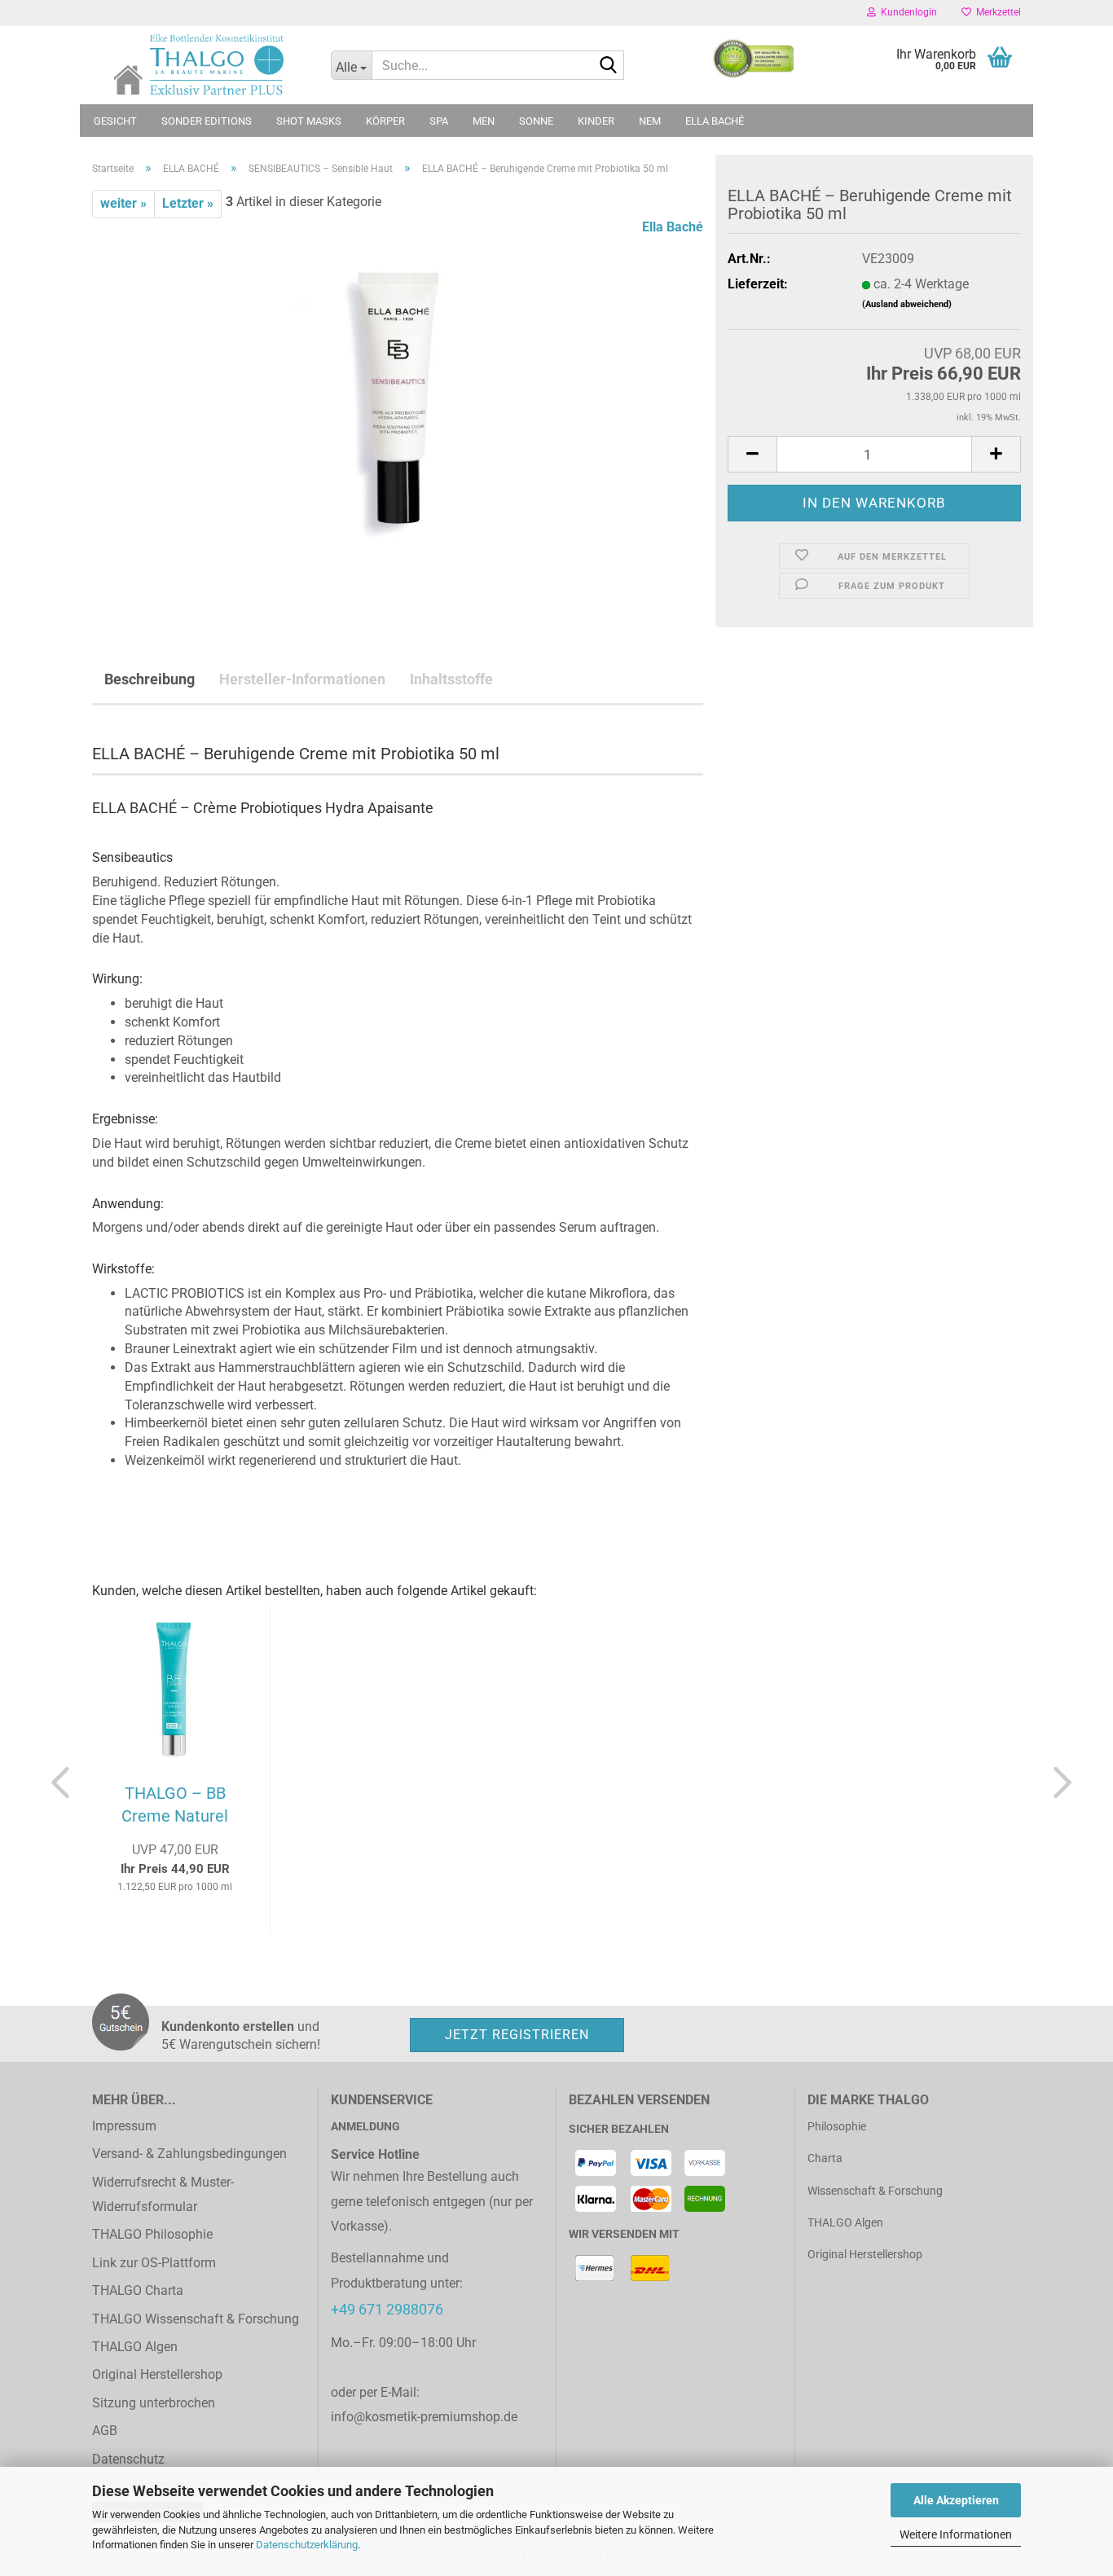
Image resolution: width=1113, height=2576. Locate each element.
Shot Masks (309, 121)
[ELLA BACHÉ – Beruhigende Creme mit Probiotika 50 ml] (398, 400)
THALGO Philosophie (152, 2234)
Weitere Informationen (956, 2534)
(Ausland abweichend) (907, 304)
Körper (385, 121)
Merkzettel (996, 12)
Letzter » (188, 203)
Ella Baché (673, 227)
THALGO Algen (135, 2347)
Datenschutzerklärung (307, 2545)
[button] (752, 454)
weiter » (123, 203)
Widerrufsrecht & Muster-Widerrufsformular (163, 2194)
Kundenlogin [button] (906, 12)
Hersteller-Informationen (302, 679)
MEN (484, 121)
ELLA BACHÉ (715, 121)
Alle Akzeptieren (956, 2500)
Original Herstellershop (157, 2374)
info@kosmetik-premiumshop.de (424, 2417)
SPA (439, 121)
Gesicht (115, 121)
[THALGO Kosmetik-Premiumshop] (199, 65)
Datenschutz (128, 2459)
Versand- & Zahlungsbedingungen (189, 2154)
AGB (105, 2431)
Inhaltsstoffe (451, 679)
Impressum (124, 2126)
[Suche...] (609, 66)
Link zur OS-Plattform (154, 2263)
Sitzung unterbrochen (154, 2403)
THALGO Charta (138, 2290)
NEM (650, 121)
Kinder (596, 121)
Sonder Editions (207, 121)
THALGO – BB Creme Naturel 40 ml (175, 1807)
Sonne (536, 121)
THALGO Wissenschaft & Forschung (196, 2319)
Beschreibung (150, 679)
